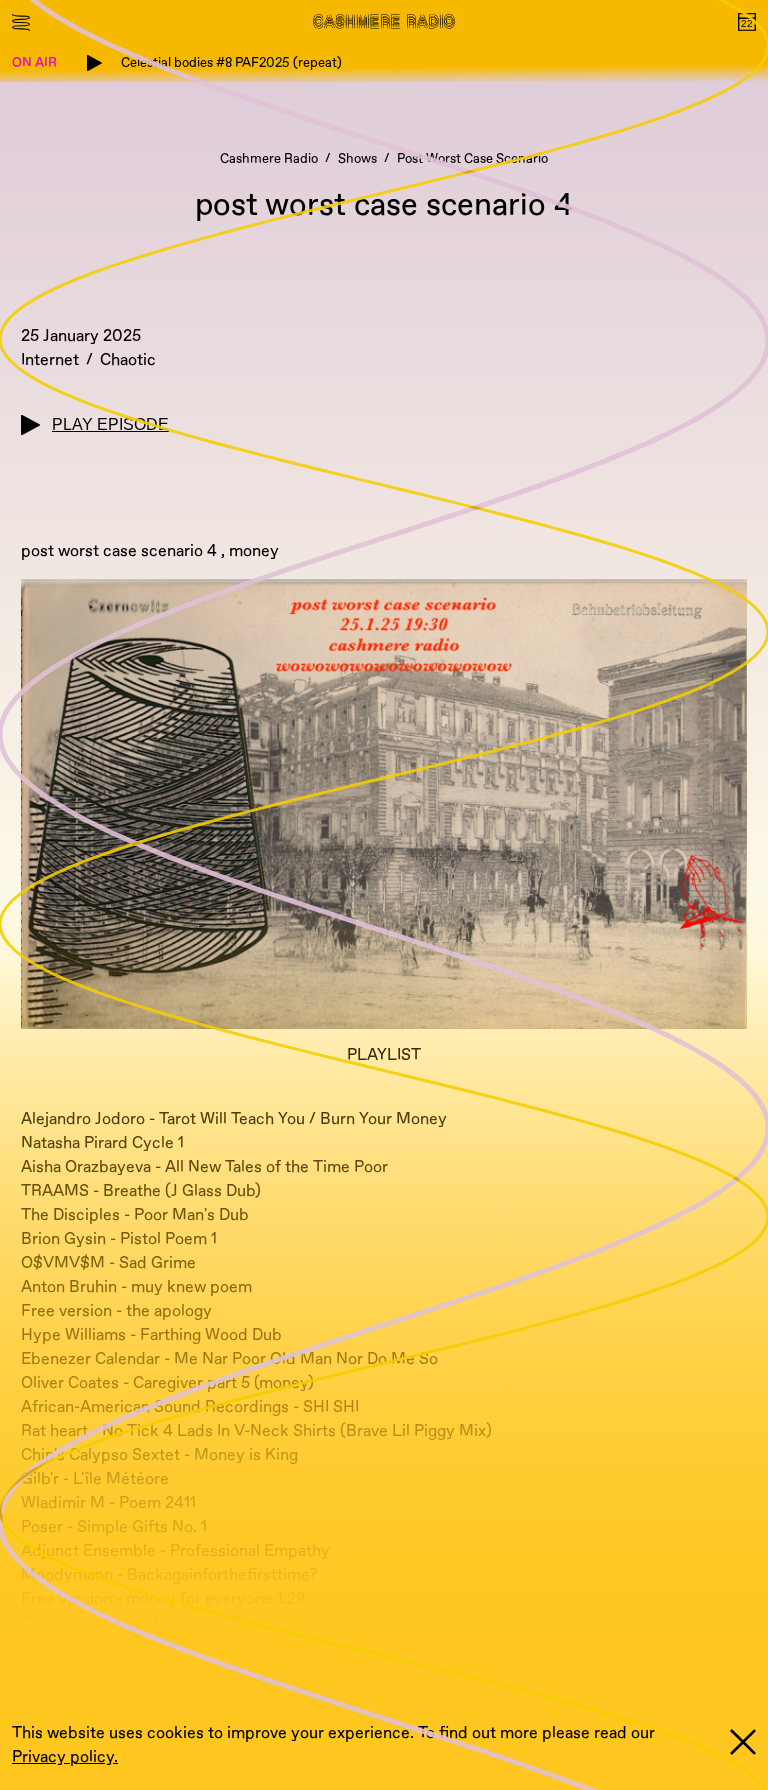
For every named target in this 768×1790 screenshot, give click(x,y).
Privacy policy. (65, 1757)
